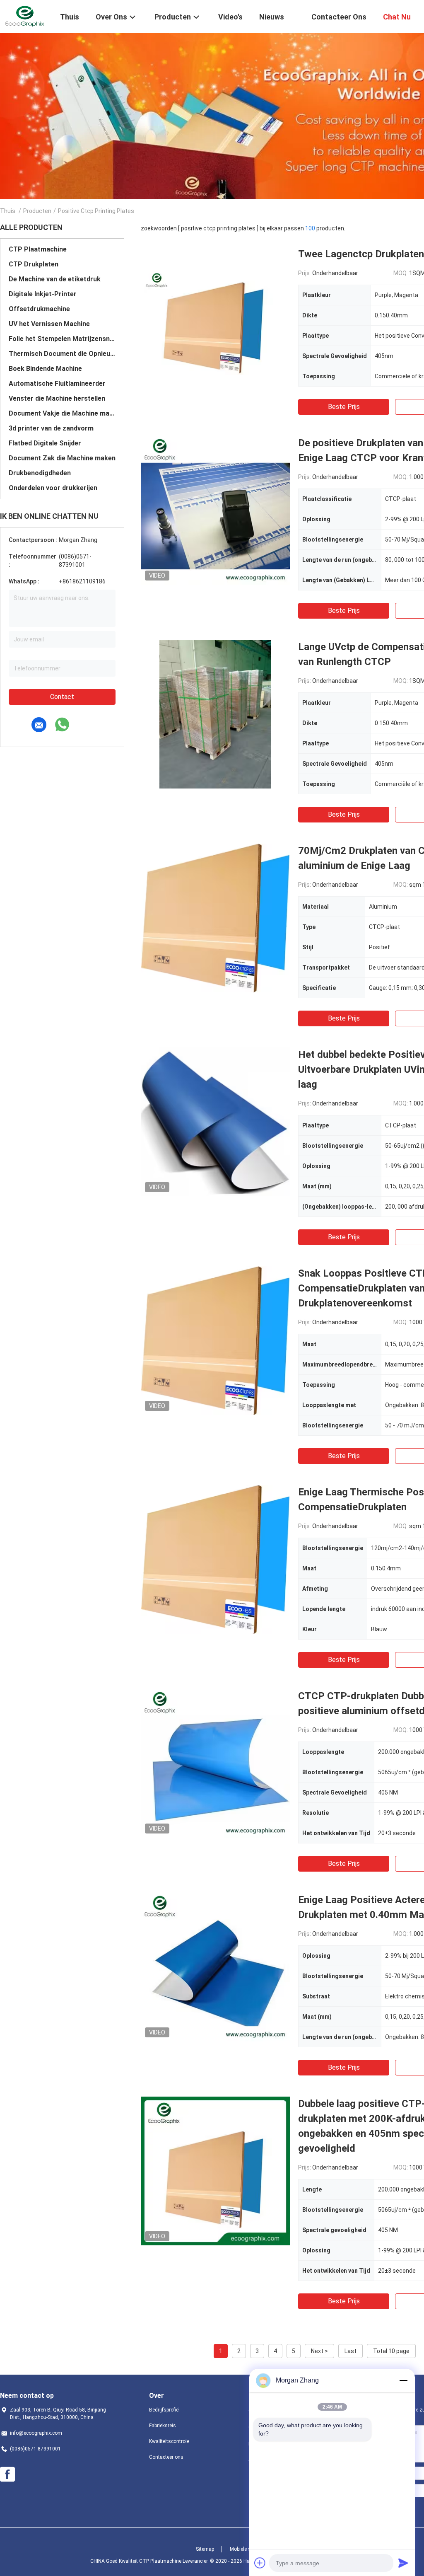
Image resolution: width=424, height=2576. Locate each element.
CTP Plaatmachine (38, 249)
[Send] (403, 2563)
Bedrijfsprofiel (164, 2410)
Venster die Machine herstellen (57, 398)
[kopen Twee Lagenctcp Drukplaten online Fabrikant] (215, 321)
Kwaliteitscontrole (169, 2441)
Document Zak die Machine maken (62, 458)
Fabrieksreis (163, 2426)
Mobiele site (243, 2549)
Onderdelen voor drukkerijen (53, 488)
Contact (62, 697)
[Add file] (260, 2563)
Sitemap (205, 2549)
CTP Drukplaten (34, 264)
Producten (37, 211)
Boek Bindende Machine (45, 369)
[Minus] (403, 2380)
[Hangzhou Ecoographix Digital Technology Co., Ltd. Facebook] (7, 2474)
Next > (319, 2351)
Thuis (8, 211)
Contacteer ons (166, 2457)
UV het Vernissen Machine (49, 324)
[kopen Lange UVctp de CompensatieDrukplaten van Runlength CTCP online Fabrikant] (215, 714)
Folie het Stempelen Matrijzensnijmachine (62, 339)
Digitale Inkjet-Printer (43, 294)
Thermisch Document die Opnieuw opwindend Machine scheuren (62, 354)
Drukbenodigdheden (40, 473)
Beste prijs (344, 407)
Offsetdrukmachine (39, 309)
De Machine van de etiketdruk (55, 279)
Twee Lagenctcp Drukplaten (361, 254)
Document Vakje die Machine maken (62, 413)
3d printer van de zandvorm (51, 428)
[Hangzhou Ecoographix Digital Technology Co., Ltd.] (25, 16)
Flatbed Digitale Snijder (45, 443)
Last (351, 2351)
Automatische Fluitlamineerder (57, 383)
